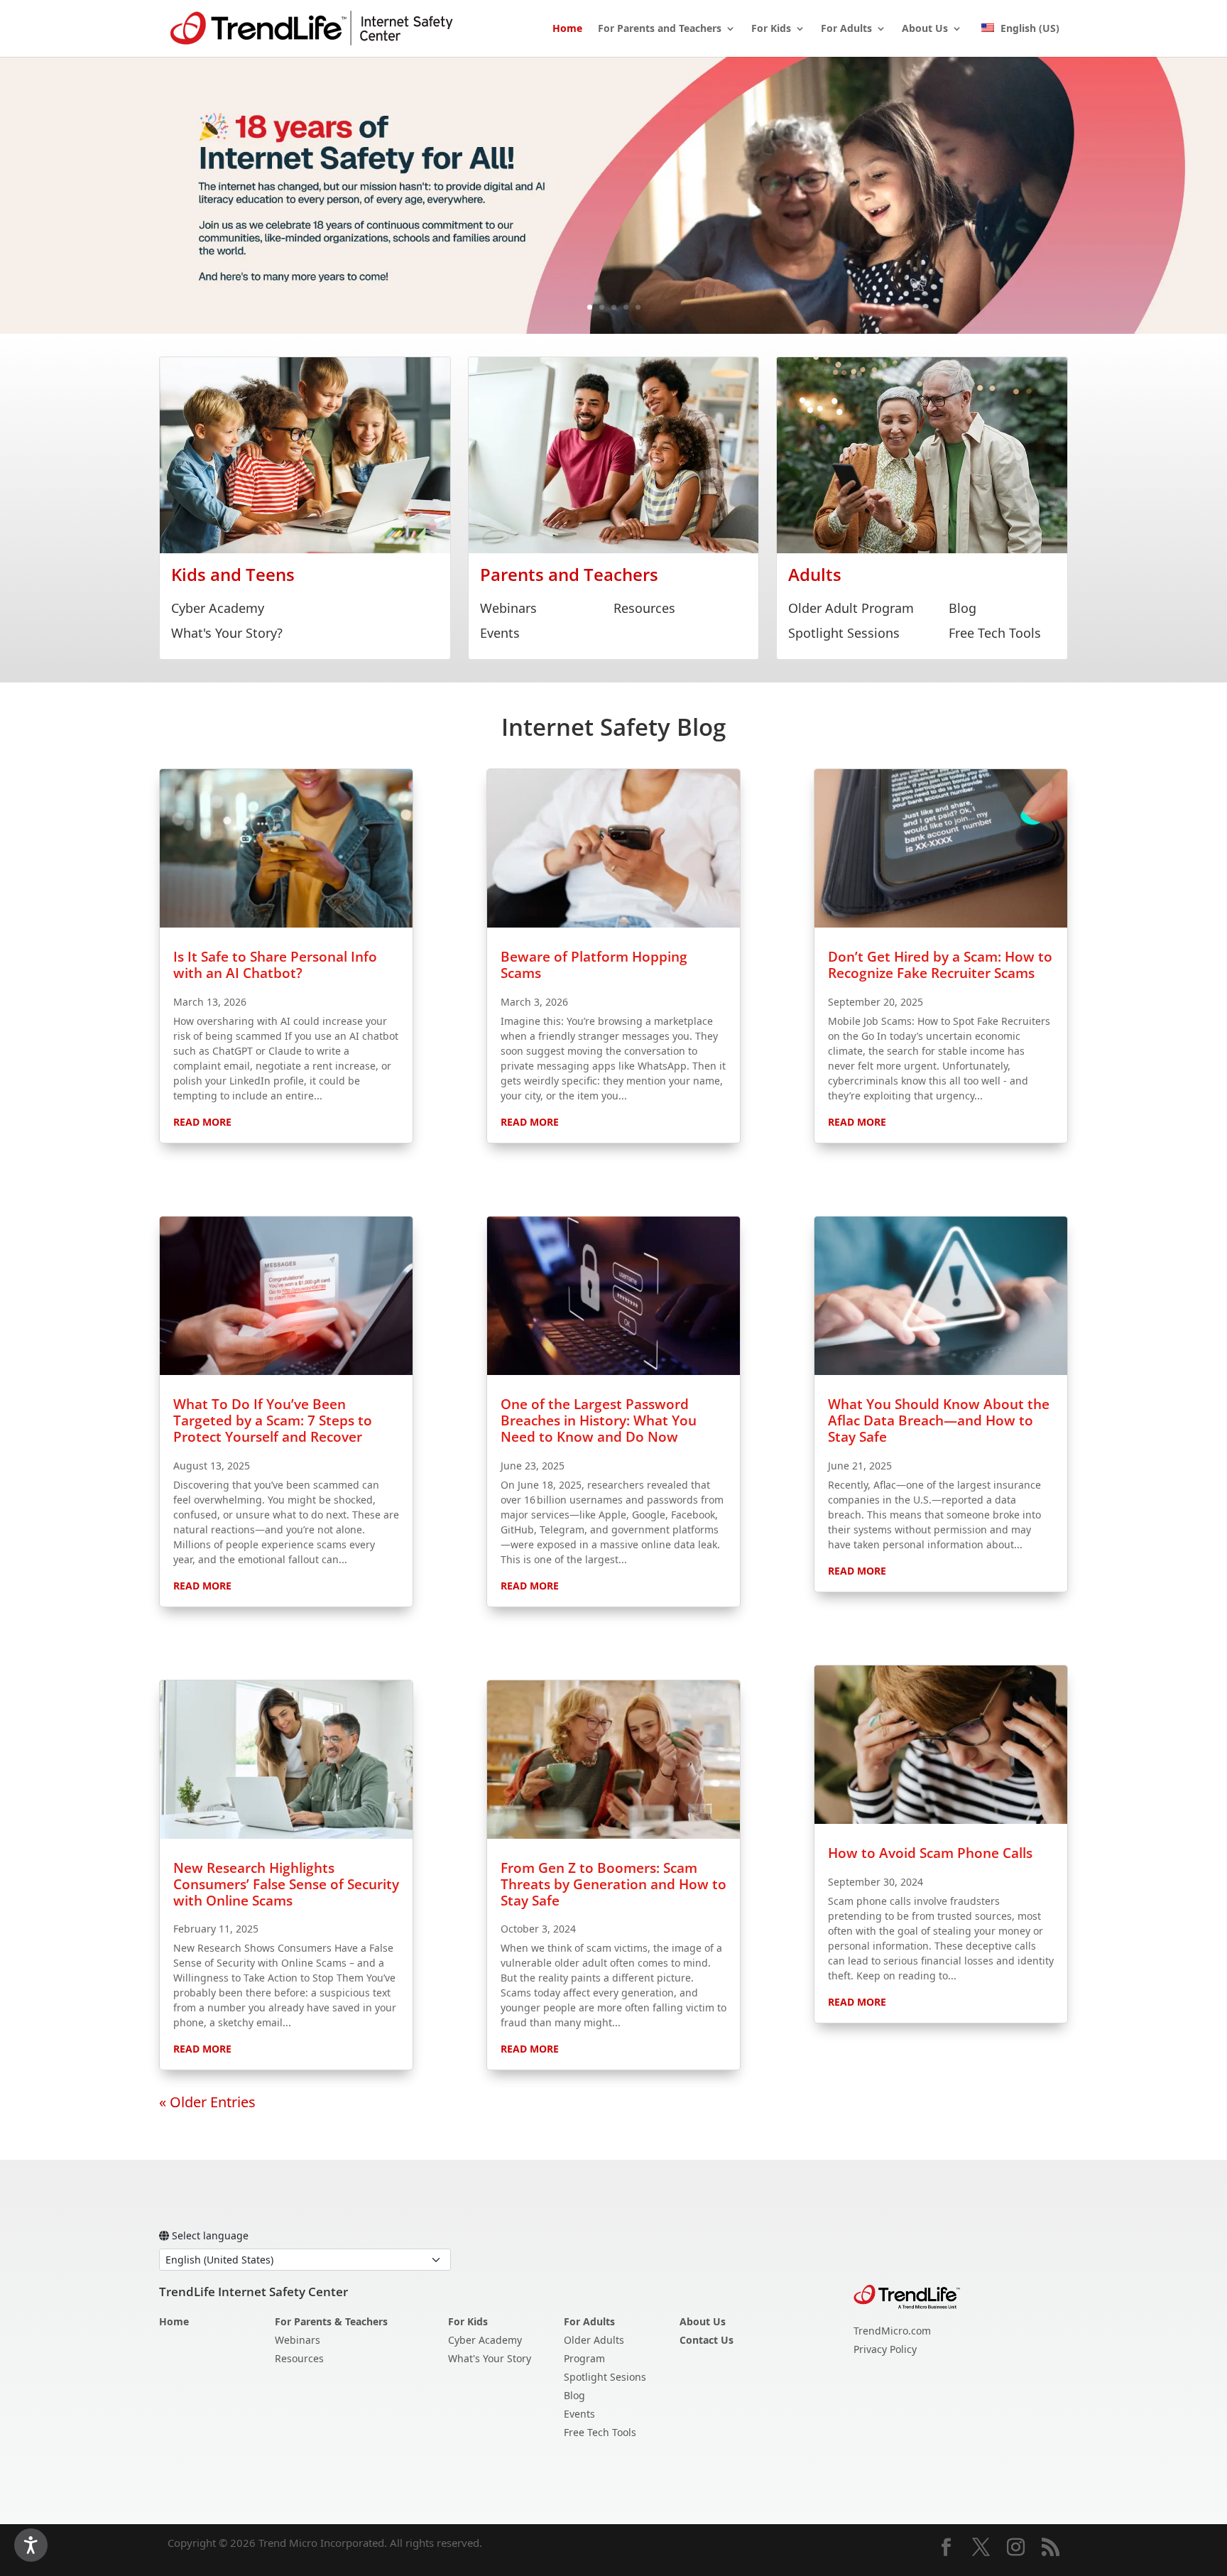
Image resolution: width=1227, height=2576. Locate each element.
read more (202, 1122)
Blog (962, 608)
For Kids (771, 29)
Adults (815, 574)
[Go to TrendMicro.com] (907, 2296)
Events (500, 633)
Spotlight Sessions (844, 633)
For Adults (846, 29)
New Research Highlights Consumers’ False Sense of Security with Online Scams (286, 1884)
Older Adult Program (851, 608)
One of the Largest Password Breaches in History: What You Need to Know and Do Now (599, 1420)
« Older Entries (207, 2102)
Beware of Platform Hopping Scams (594, 965)
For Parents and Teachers (660, 29)
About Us (925, 29)
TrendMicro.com (892, 2331)
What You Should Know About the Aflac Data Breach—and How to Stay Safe (939, 1420)
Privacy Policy (885, 2349)
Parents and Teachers (569, 574)
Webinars (508, 608)
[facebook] (946, 2548)
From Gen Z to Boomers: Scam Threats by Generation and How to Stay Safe (613, 1884)
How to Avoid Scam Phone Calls (930, 1853)
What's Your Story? (227, 633)
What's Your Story (490, 2358)
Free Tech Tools (995, 633)
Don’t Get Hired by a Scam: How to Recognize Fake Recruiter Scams (940, 965)
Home (567, 29)
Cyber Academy (218, 608)
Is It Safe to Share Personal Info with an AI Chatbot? (275, 965)
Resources (644, 608)
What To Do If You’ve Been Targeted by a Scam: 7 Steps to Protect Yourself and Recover (273, 1420)
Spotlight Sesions (605, 2377)
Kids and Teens (233, 574)
